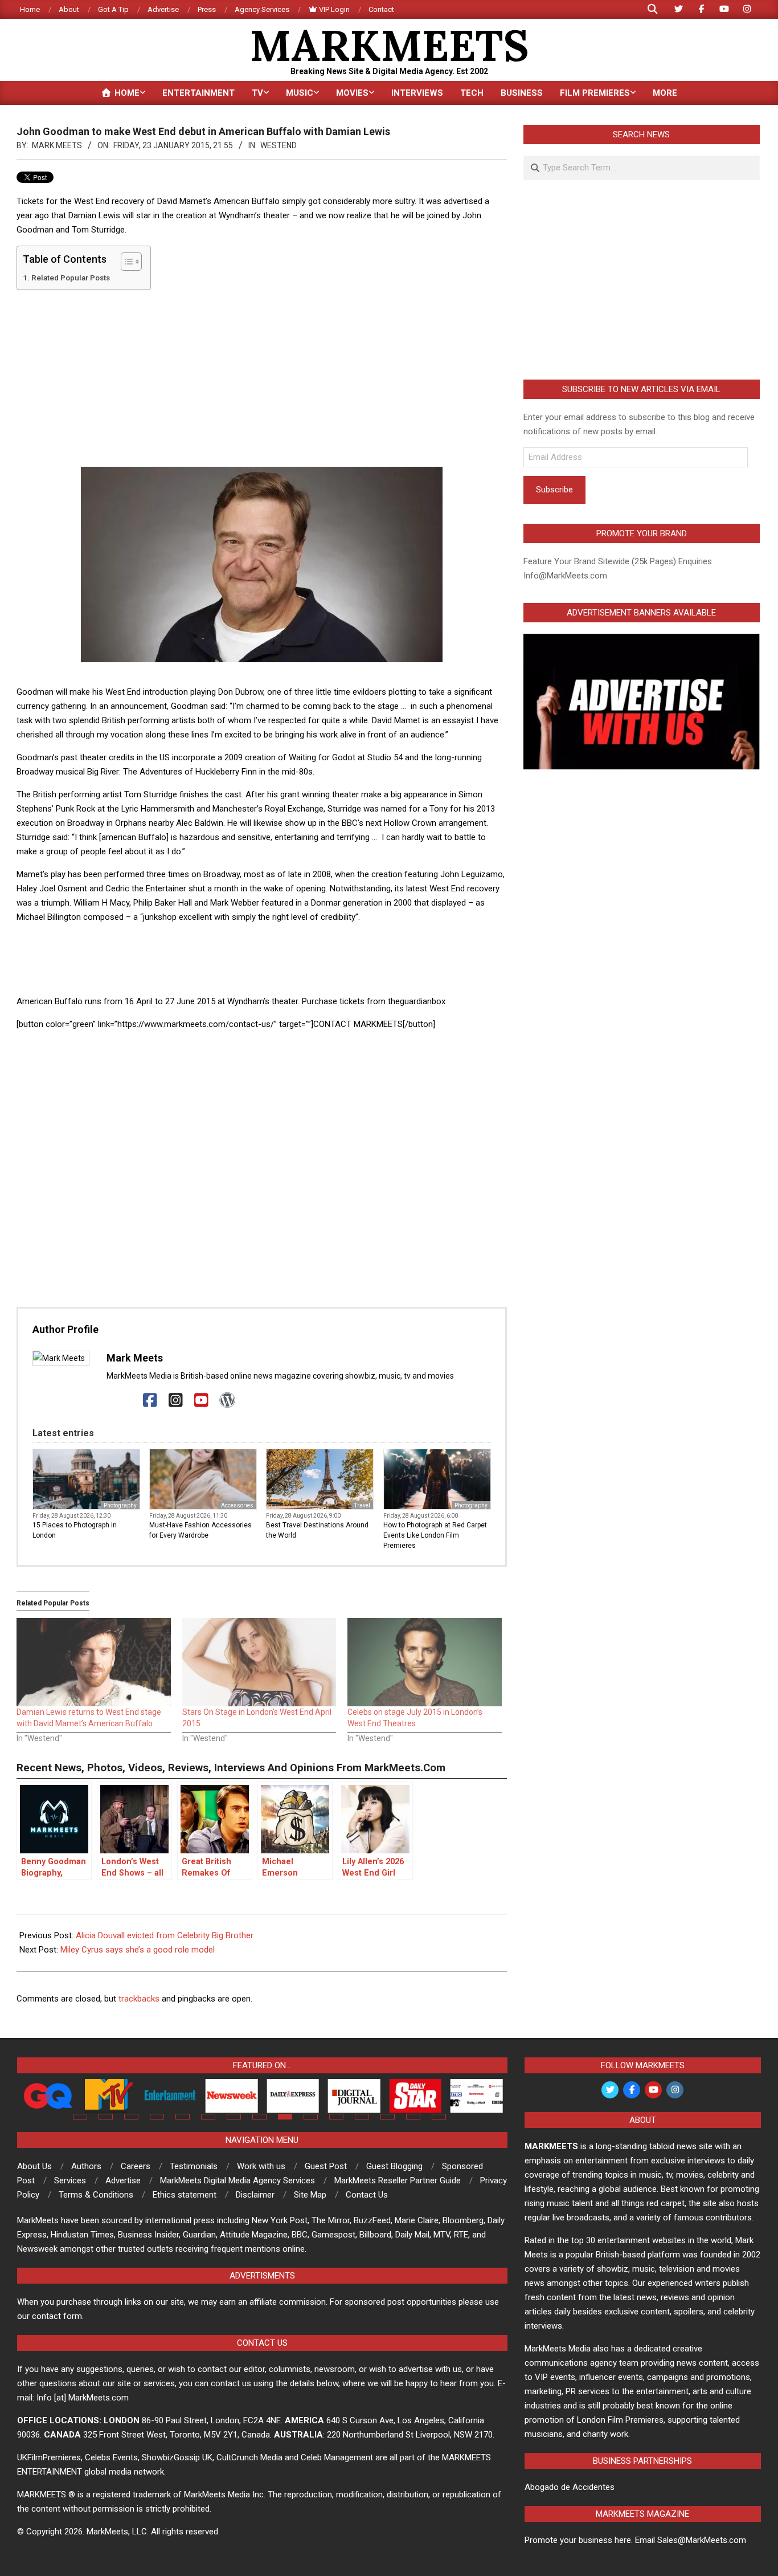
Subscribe (554, 490)
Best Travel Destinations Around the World (317, 1530)
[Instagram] (176, 1401)
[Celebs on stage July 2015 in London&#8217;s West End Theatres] (425, 1662)
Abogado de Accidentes (570, 2487)
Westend (279, 145)
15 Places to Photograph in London (75, 1530)
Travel (362, 1505)
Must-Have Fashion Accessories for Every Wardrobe (200, 1530)
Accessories (237, 1505)
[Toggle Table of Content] (126, 262)
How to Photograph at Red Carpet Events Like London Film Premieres (435, 1535)
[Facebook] (150, 1401)
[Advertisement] (262, 378)
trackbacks (139, 1999)
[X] (124, 1401)
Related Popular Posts (71, 278)
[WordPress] (227, 1401)
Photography (120, 1505)
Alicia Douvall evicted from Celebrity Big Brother (165, 1935)
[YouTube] (201, 1401)
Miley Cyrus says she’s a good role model (138, 1950)
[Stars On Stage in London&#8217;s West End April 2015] (259, 1662)
